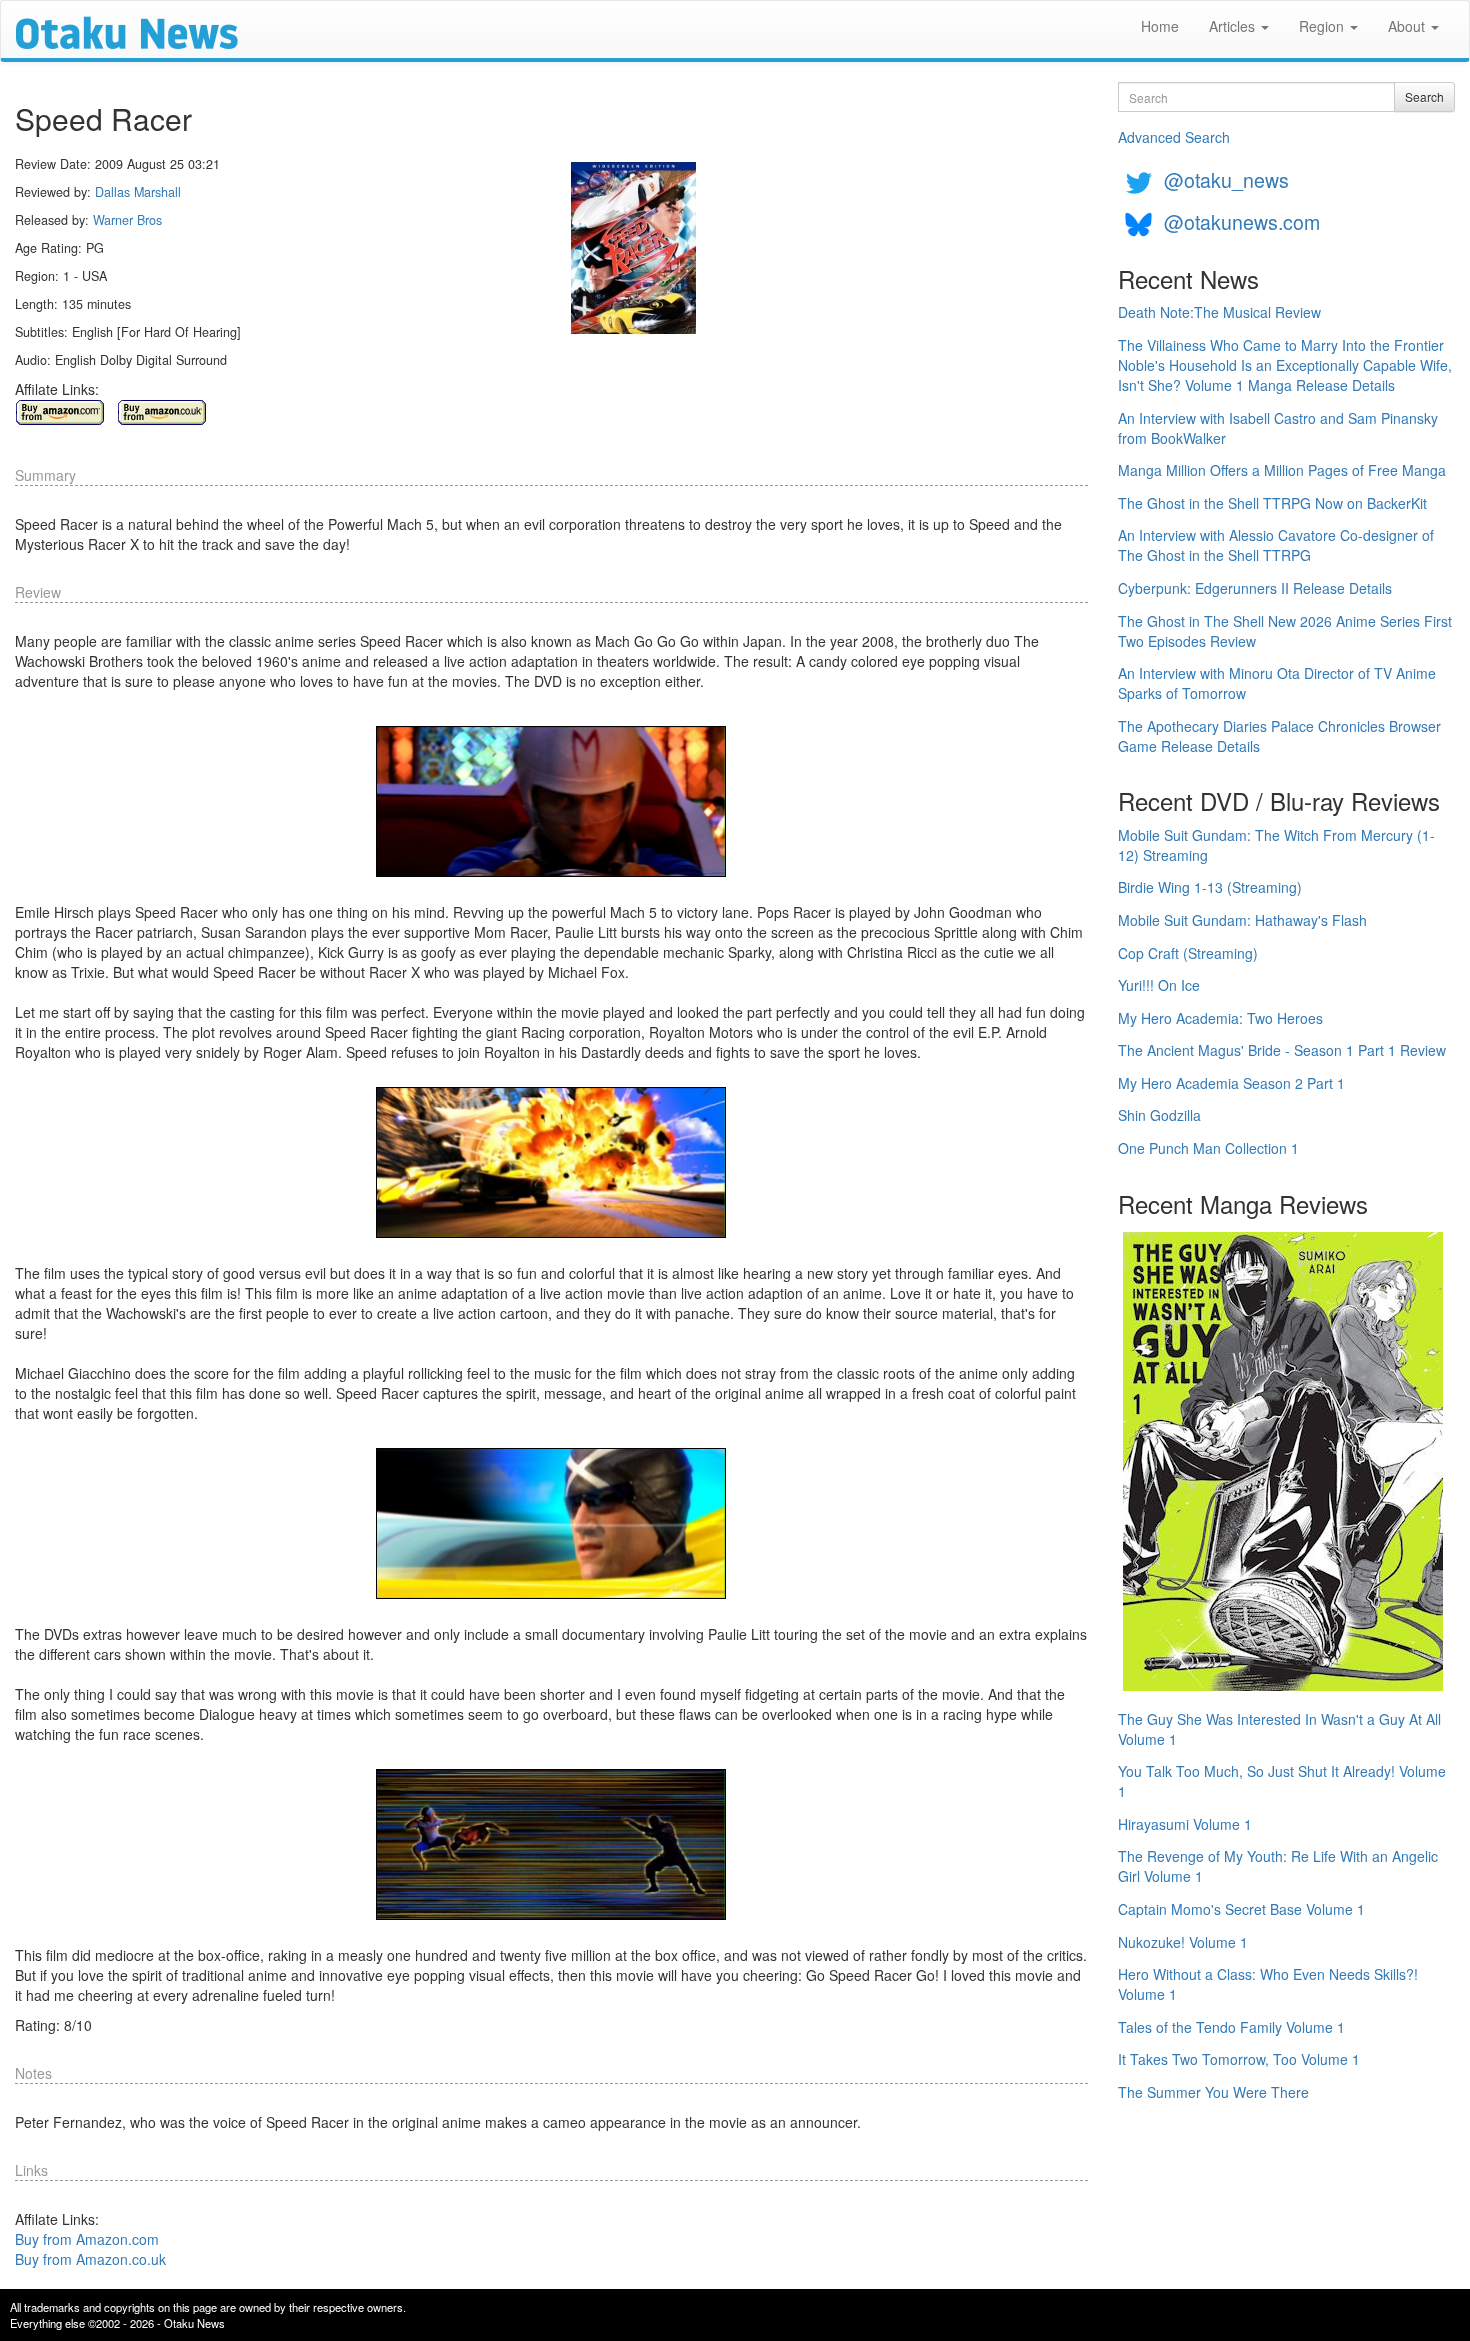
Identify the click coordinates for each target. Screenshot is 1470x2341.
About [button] (1408, 26)
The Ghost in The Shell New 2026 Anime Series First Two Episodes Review (1285, 631)
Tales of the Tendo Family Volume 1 (1231, 2027)
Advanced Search (1174, 137)
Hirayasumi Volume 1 (1185, 1824)
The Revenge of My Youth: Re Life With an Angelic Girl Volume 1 (1278, 1866)
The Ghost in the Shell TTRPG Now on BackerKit (1272, 503)
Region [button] (1323, 26)
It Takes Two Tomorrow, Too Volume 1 (1239, 2059)
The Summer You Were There (1213, 2092)
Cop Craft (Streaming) (1188, 953)
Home (1160, 26)
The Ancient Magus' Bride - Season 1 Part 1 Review (1282, 1050)
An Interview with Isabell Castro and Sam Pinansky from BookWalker (1278, 428)
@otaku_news (1226, 179)
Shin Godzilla (1159, 1115)
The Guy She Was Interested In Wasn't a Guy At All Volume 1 (1279, 1729)
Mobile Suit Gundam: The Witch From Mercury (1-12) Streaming (1276, 845)
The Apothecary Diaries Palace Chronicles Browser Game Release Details (1279, 736)
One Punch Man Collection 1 (1208, 1148)
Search (1424, 96)
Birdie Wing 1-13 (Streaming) (1210, 887)
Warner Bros (127, 220)
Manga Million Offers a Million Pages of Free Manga (1282, 470)
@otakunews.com (1242, 221)
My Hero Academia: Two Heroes (1220, 1018)
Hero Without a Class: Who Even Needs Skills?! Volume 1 (1268, 1984)
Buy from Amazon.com (87, 2239)
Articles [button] (1234, 26)
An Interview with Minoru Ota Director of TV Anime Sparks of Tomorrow (1277, 683)
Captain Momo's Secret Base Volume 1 (1241, 1909)
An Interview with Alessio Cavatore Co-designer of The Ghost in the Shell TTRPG (1276, 545)
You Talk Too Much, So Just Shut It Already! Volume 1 (1282, 1781)
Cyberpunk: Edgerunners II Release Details (1255, 588)
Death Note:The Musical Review (1219, 312)
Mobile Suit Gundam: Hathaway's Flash (1242, 920)
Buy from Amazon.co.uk (90, 2259)
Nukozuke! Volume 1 (1183, 1942)
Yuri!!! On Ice (1159, 985)
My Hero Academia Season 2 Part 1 (1231, 1083)
